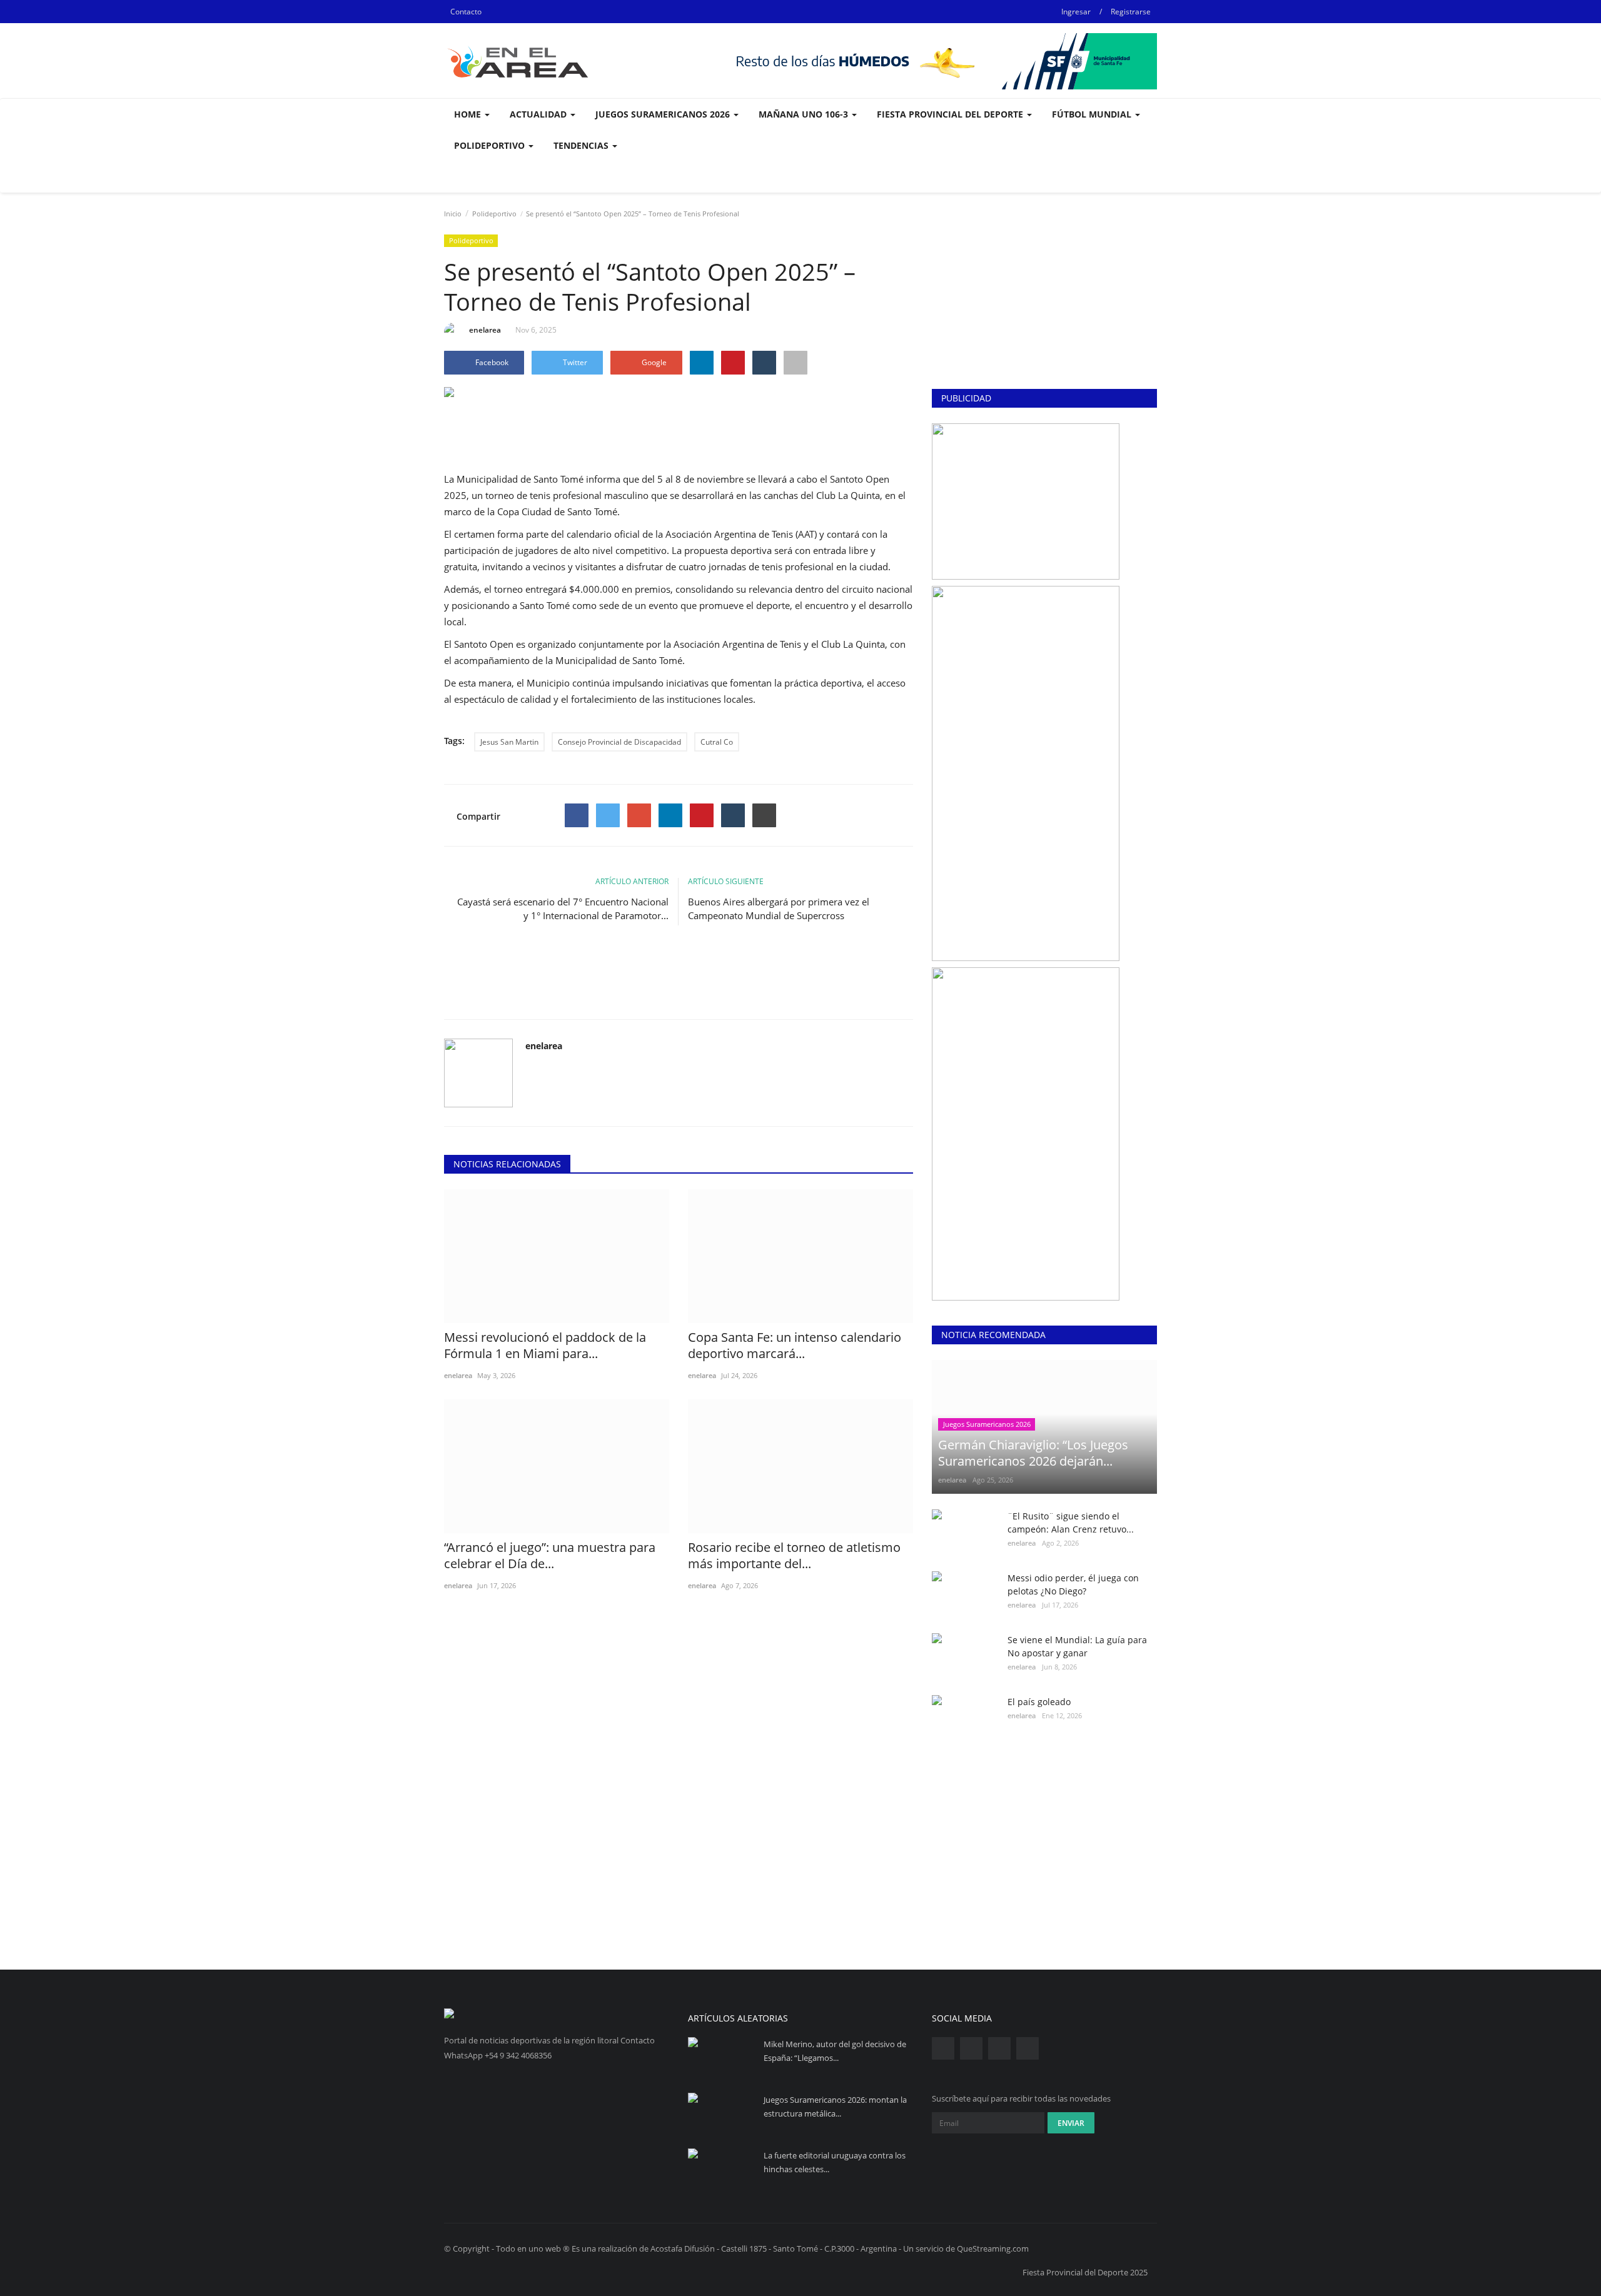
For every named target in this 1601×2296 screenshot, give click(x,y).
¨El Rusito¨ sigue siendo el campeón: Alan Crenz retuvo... (1071, 1523)
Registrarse (1131, 12)
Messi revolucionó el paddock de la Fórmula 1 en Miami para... (545, 1346)
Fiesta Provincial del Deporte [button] (951, 114)
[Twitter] (608, 815)
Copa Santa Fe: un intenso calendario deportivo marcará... (795, 1346)
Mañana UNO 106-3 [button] (805, 114)
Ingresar (1076, 12)
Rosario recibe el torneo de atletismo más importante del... (794, 1556)
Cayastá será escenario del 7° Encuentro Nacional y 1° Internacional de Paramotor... (563, 909)
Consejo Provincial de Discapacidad (619, 742)
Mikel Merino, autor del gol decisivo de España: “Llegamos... (835, 2051)
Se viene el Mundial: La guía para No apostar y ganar (1077, 1646)
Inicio (453, 214)
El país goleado (1039, 1702)
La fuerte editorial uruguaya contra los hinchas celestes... (835, 2162)
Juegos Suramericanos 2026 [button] (664, 114)
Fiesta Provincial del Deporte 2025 (1085, 2272)
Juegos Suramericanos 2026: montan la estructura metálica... (835, 2107)
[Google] (639, 815)
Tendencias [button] (582, 145)
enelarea (485, 330)
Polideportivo (494, 214)
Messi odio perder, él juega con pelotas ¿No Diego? (1073, 1584)
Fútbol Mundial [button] (1093, 114)
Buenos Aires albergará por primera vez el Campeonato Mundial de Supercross (779, 909)
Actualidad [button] (539, 114)
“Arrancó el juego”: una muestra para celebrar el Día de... (550, 1556)
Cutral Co (717, 742)
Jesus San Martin (509, 742)
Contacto (466, 12)
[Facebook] (577, 815)
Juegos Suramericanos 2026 (987, 1424)
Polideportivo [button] (491, 145)
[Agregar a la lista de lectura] (795, 363)
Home (469, 114)
